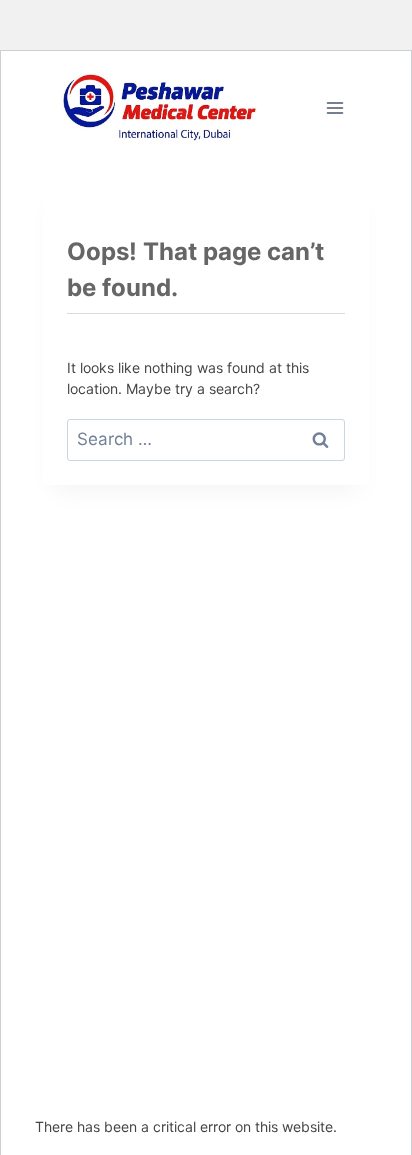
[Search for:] (206, 439)
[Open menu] (334, 107)
